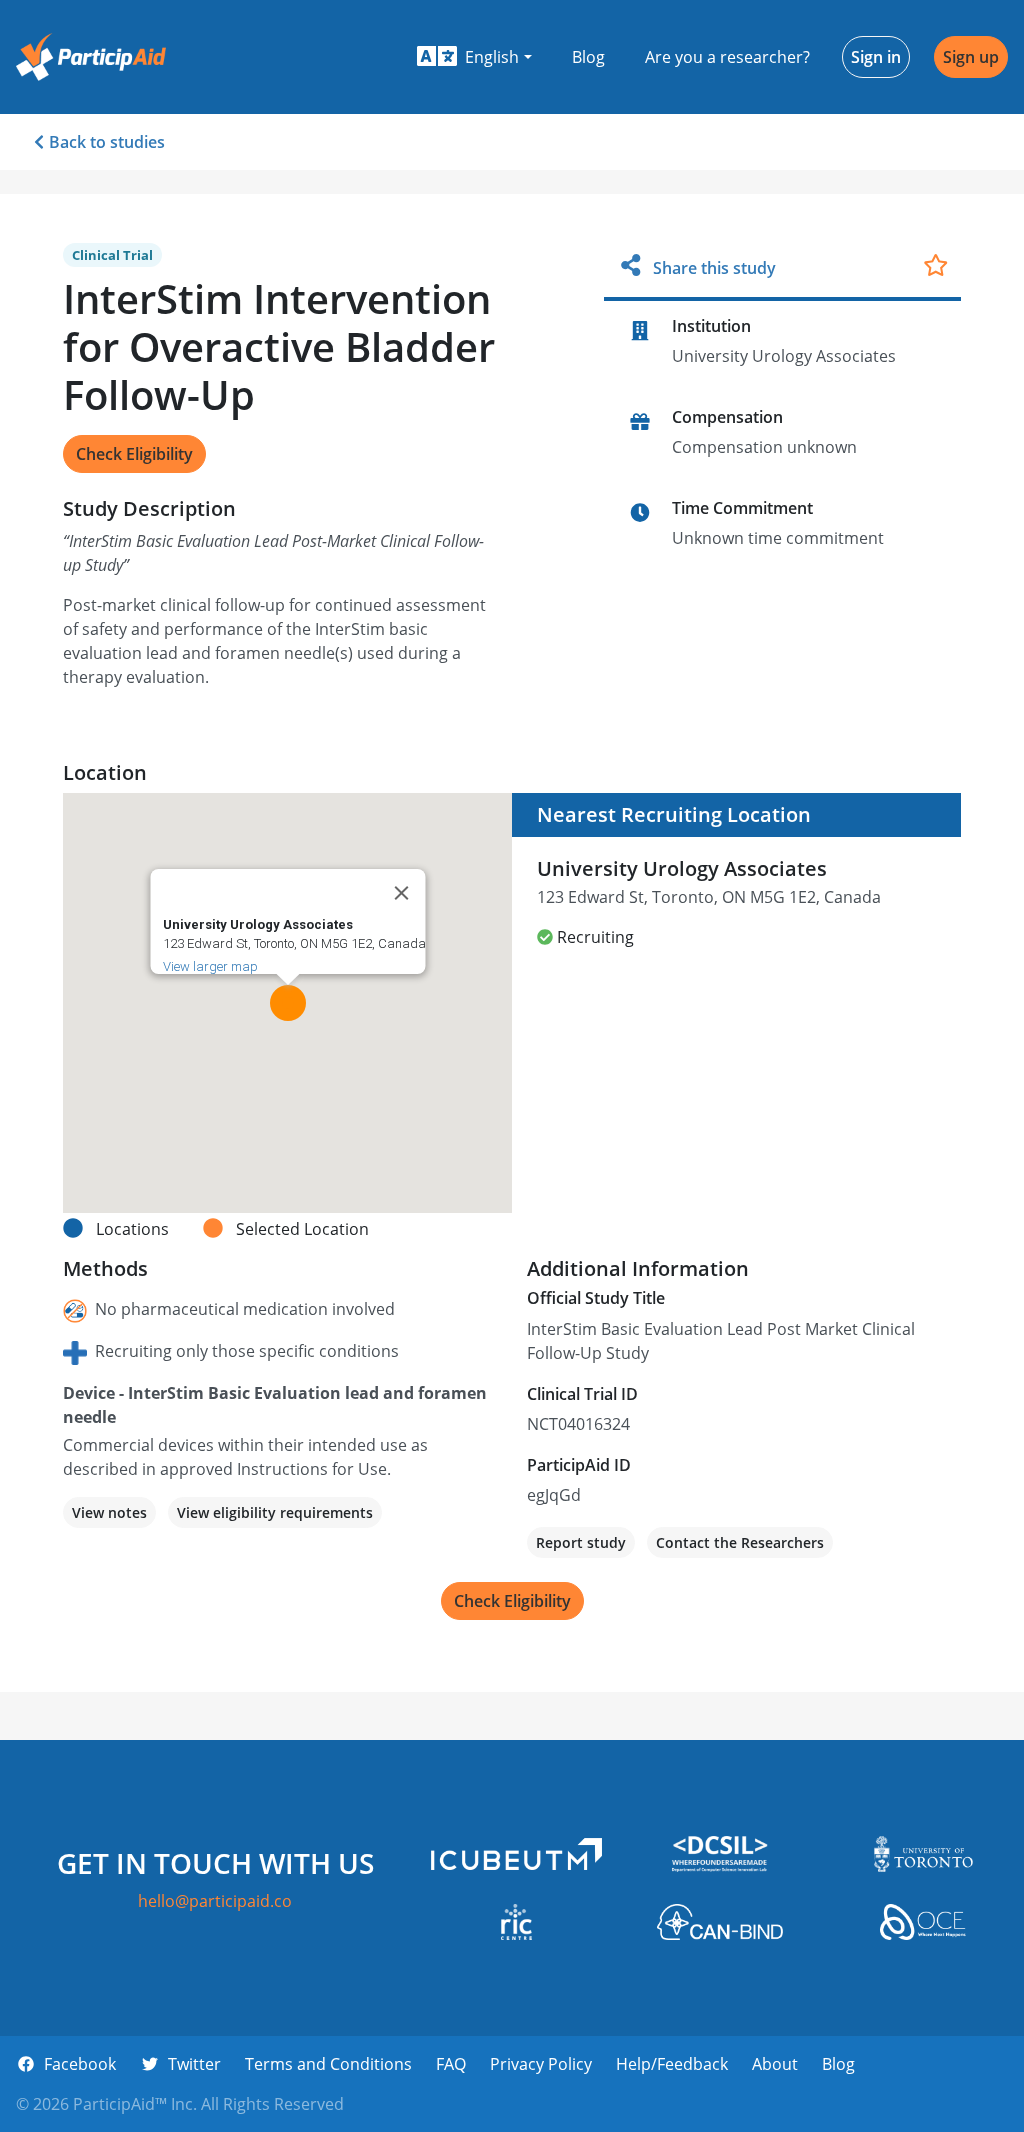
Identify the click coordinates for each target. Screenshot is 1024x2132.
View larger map (209, 966)
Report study (581, 1542)
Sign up (971, 57)
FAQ (451, 2064)
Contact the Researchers (740, 1542)
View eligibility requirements (275, 1512)
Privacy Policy (541, 2064)
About (775, 2064)
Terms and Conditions (328, 2064)
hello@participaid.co (215, 1901)
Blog (588, 57)
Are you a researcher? (727, 57)
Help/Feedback (672, 2064)
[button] (474, 57)
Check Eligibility (134, 454)
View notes (109, 1512)
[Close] (401, 893)
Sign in (876, 57)
